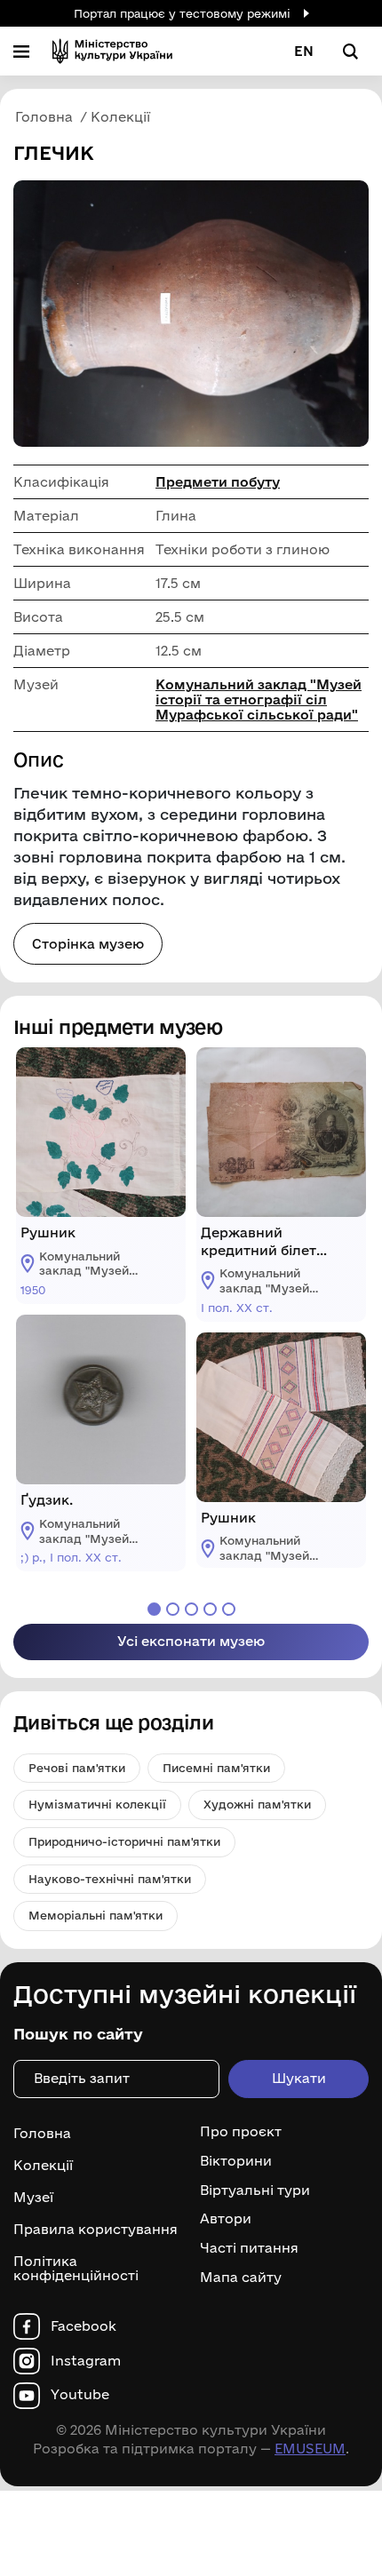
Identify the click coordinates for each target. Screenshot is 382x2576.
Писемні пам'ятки (216, 1768)
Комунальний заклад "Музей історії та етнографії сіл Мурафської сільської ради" (259, 700)
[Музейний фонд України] (112, 51)
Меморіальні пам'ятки (95, 1915)
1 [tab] (154, 1609)
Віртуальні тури (255, 2190)
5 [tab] (229, 1609)
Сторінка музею (88, 944)
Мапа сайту (241, 2278)
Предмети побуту (218, 482)
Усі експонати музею (191, 1641)
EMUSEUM (310, 2449)
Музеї (33, 2197)
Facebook (84, 2326)
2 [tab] (173, 1609)
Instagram (86, 2361)
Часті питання (249, 2248)
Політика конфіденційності (76, 2269)
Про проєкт (241, 2132)
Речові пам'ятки (77, 1768)
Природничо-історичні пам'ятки (124, 1841)
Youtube (80, 2395)
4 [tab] (210, 1609)
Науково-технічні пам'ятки (110, 1879)
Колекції (43, 2165)
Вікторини (236, 2161)
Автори (226, 2219)
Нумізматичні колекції (97, 1804)
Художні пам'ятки (257, 1804)
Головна (42, 2133)
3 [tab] (191, 1609)
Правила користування (95, 2229)
